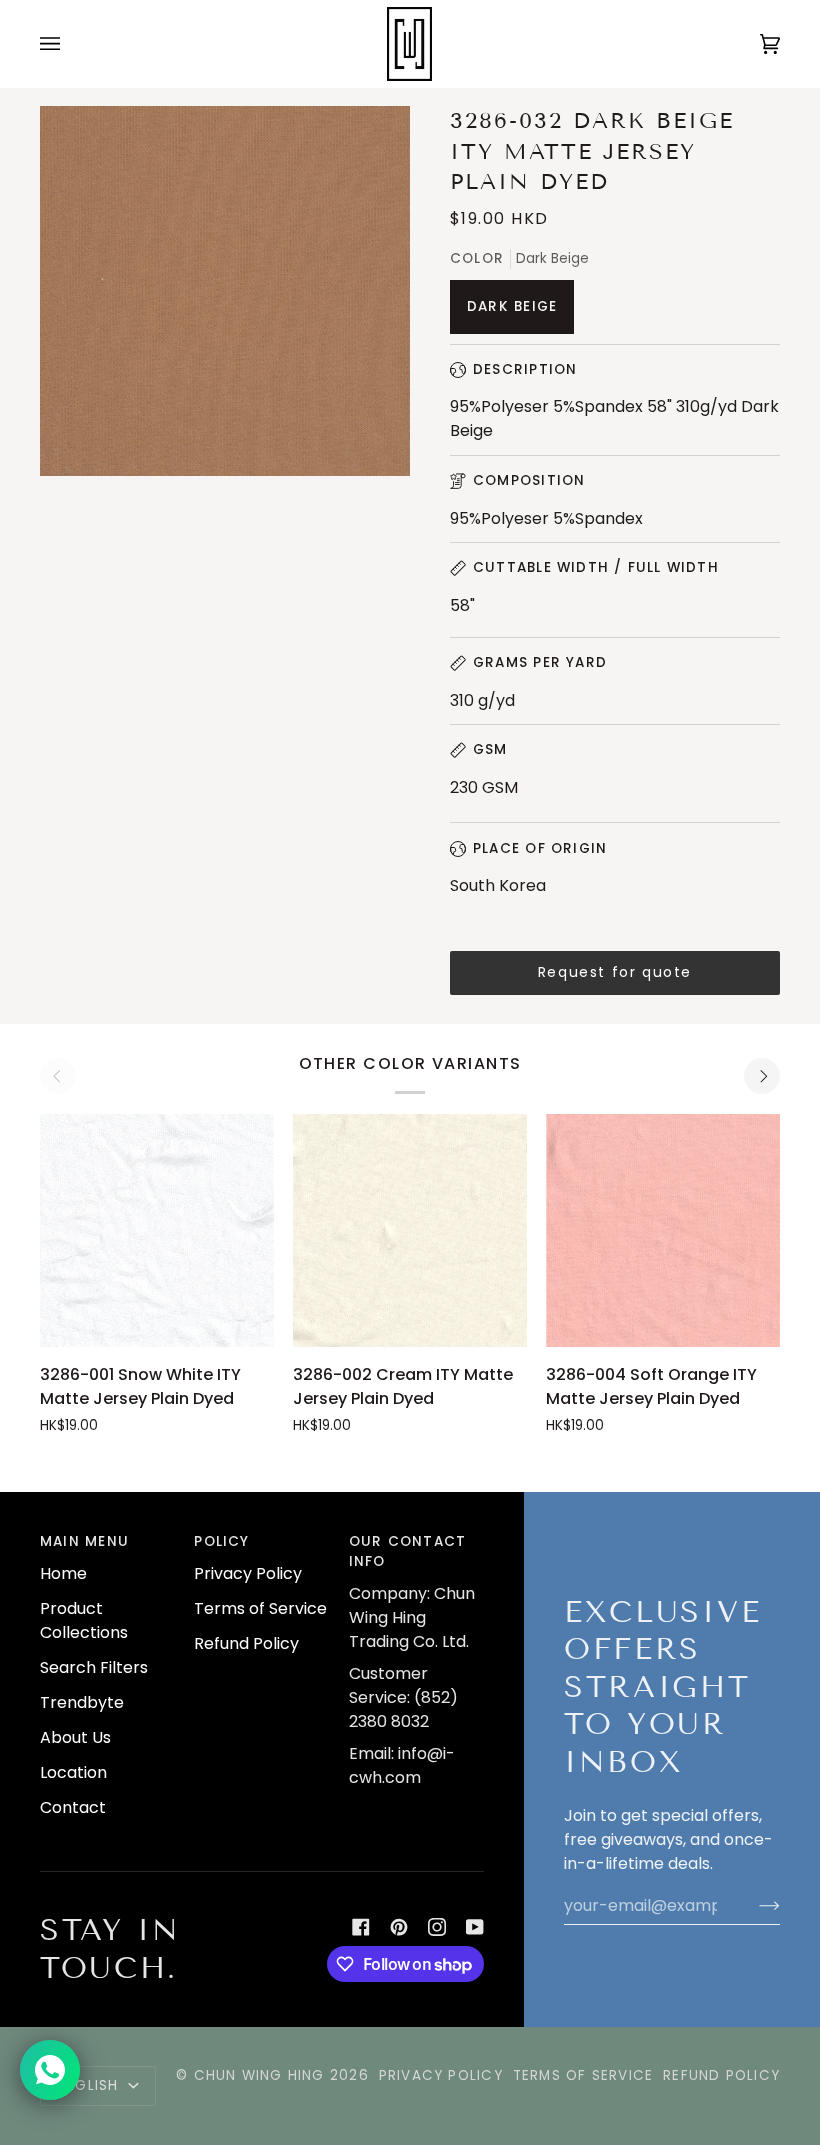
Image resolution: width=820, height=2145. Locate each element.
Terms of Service (260, 1608)
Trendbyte (82, 1702)
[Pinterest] (399, 1927)
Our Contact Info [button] (407, 1551)
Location (73, 1772)
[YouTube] (475, 1927)
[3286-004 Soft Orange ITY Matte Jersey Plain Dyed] (663, 1231)
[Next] (762, 1076)
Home (63, 1573)
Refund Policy (246, 1643)
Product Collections (84, 1620)
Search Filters (94, 1667)
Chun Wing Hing (259, 2075)
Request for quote (615, 972)
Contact (73, 1807)
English (90, 2085)
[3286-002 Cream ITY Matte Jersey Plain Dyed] (410, 1231)
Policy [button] (221, 1541)
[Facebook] (361, 1927)
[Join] (753, 1906)
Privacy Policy (248, 1573)
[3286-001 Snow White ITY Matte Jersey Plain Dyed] (157, 1231)
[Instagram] (437, 1927)
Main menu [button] (84, 1541)
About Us (75, 1737)
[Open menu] (70, 44)
